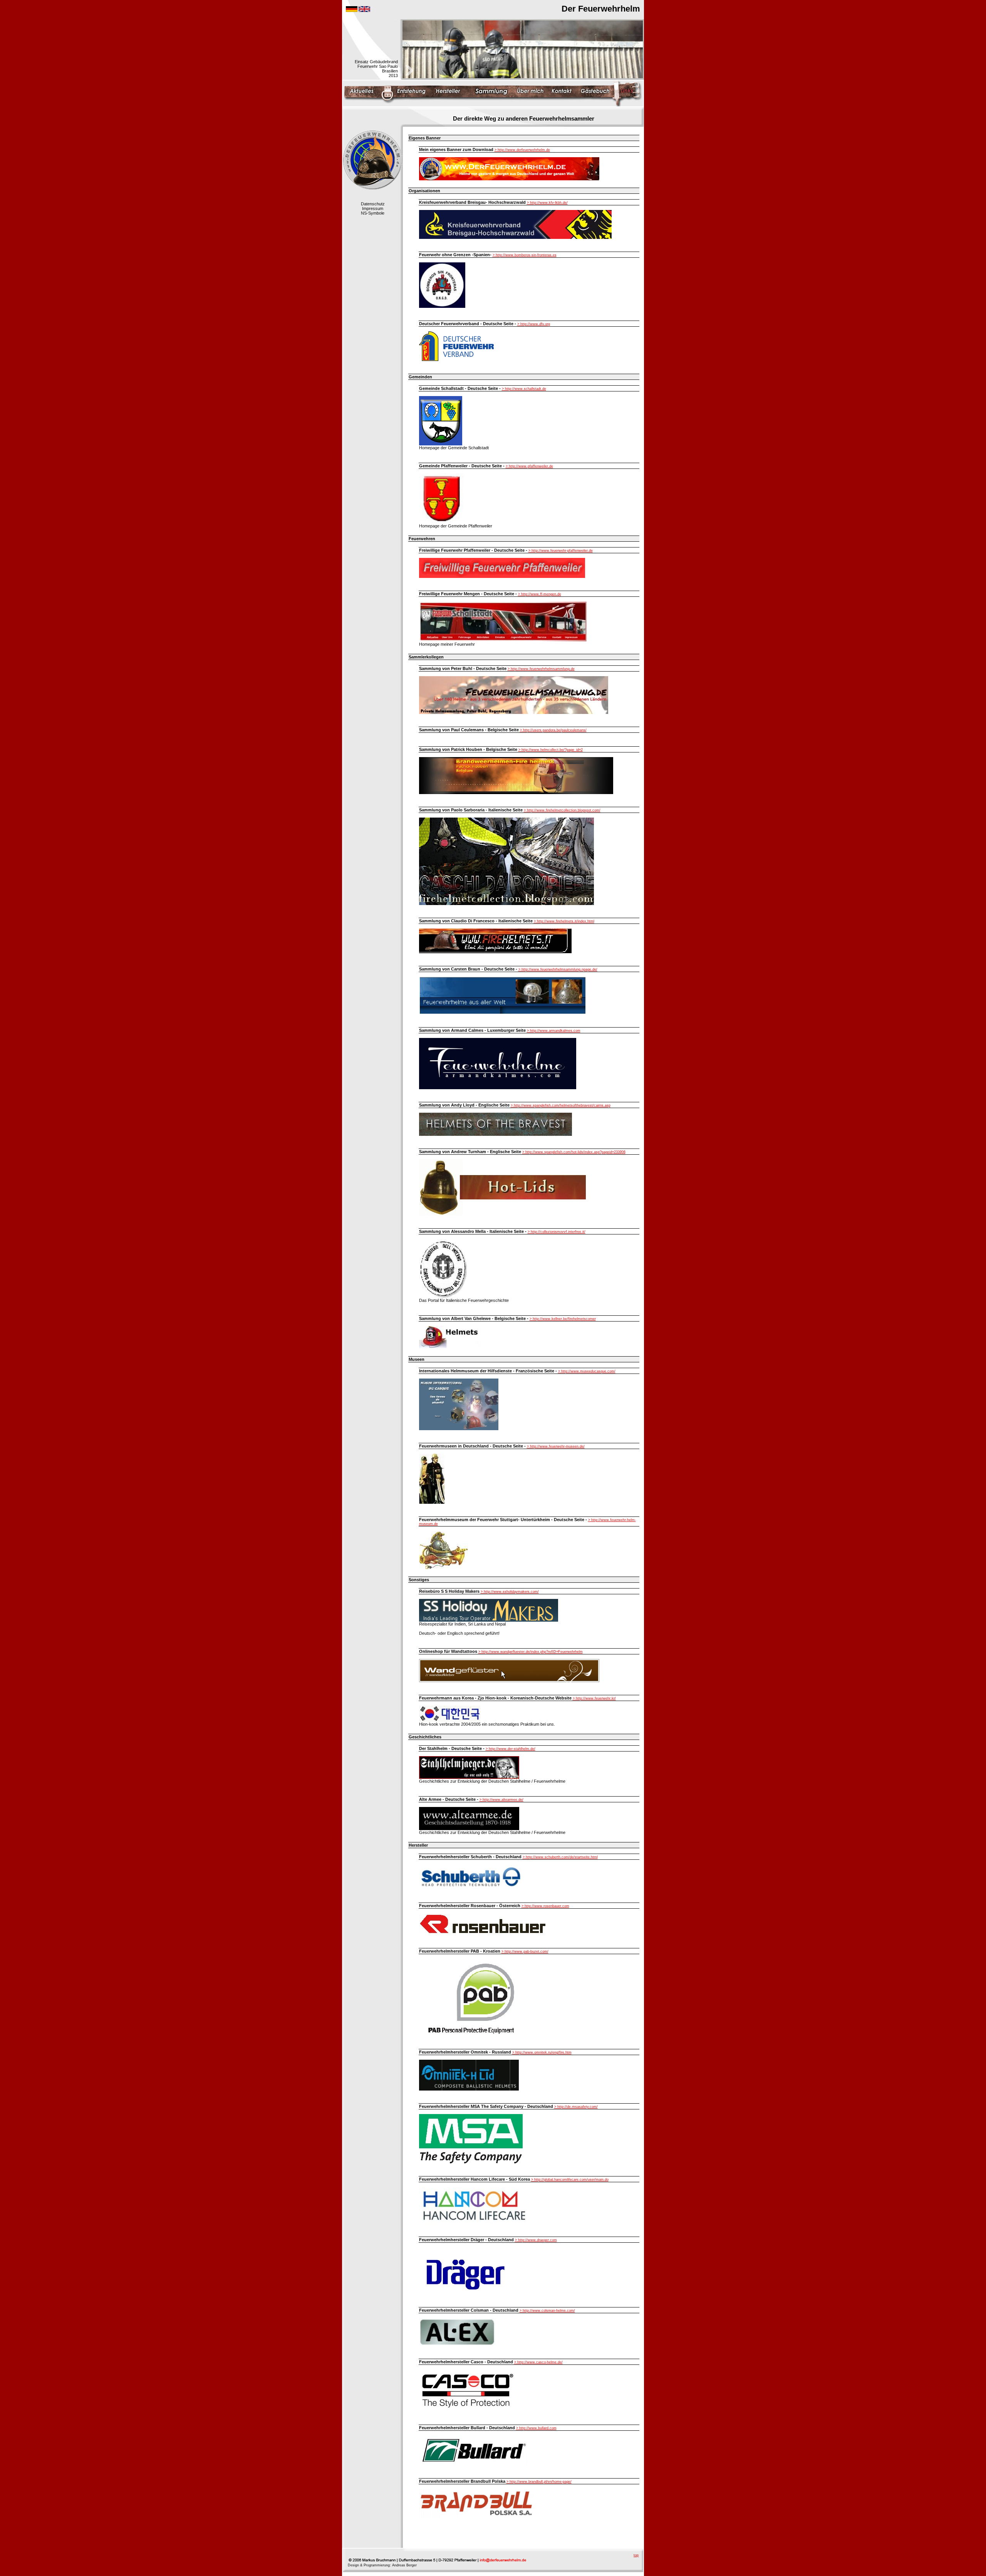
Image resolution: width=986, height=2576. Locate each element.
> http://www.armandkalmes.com (554, 1031)
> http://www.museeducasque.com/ (587, 1371)
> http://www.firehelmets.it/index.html (564, 921)
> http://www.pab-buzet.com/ (525, 1951)
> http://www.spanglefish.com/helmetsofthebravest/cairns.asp (561, 1105)
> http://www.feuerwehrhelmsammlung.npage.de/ (558, 969)
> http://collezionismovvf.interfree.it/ (557, 1232)
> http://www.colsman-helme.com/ (547, 2311)
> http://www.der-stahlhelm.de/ (511, 1749)
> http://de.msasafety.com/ (576, 2107)
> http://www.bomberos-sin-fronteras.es (525, 255)
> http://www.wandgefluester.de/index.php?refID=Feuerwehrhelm (531, 1652)
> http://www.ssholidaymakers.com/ (510, 1592)
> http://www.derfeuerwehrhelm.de (522, 150)
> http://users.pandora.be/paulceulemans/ (553, 730)
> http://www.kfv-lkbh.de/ (547, 203)
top (636, 2555)
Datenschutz (373, 204)
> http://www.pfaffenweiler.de (529, 466)
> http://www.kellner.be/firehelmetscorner (563, 1319)
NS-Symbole (373, 213)
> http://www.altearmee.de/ (501, 1800)
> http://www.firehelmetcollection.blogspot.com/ (562, 810)
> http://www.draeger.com (536, 2240)
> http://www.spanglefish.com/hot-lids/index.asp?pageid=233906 (574, 1152)
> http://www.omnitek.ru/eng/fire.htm (542, 2052)
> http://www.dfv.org (534, 324)
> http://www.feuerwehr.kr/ (594, 1698)
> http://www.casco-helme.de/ (538, 2362)
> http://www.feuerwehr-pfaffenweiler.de (561, 551)
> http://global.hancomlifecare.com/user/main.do (570, 2180)
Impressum (373, 208)
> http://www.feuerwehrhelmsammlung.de (541, 669)
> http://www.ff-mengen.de (540, 594)
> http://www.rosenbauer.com (545, 1906)
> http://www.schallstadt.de (524, 389)
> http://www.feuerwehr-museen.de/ (556, 1446)
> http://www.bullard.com (536, 2428)
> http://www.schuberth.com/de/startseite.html (560, 1857)
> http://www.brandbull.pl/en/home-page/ (539, 2482)
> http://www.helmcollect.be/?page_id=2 (551, 750)
